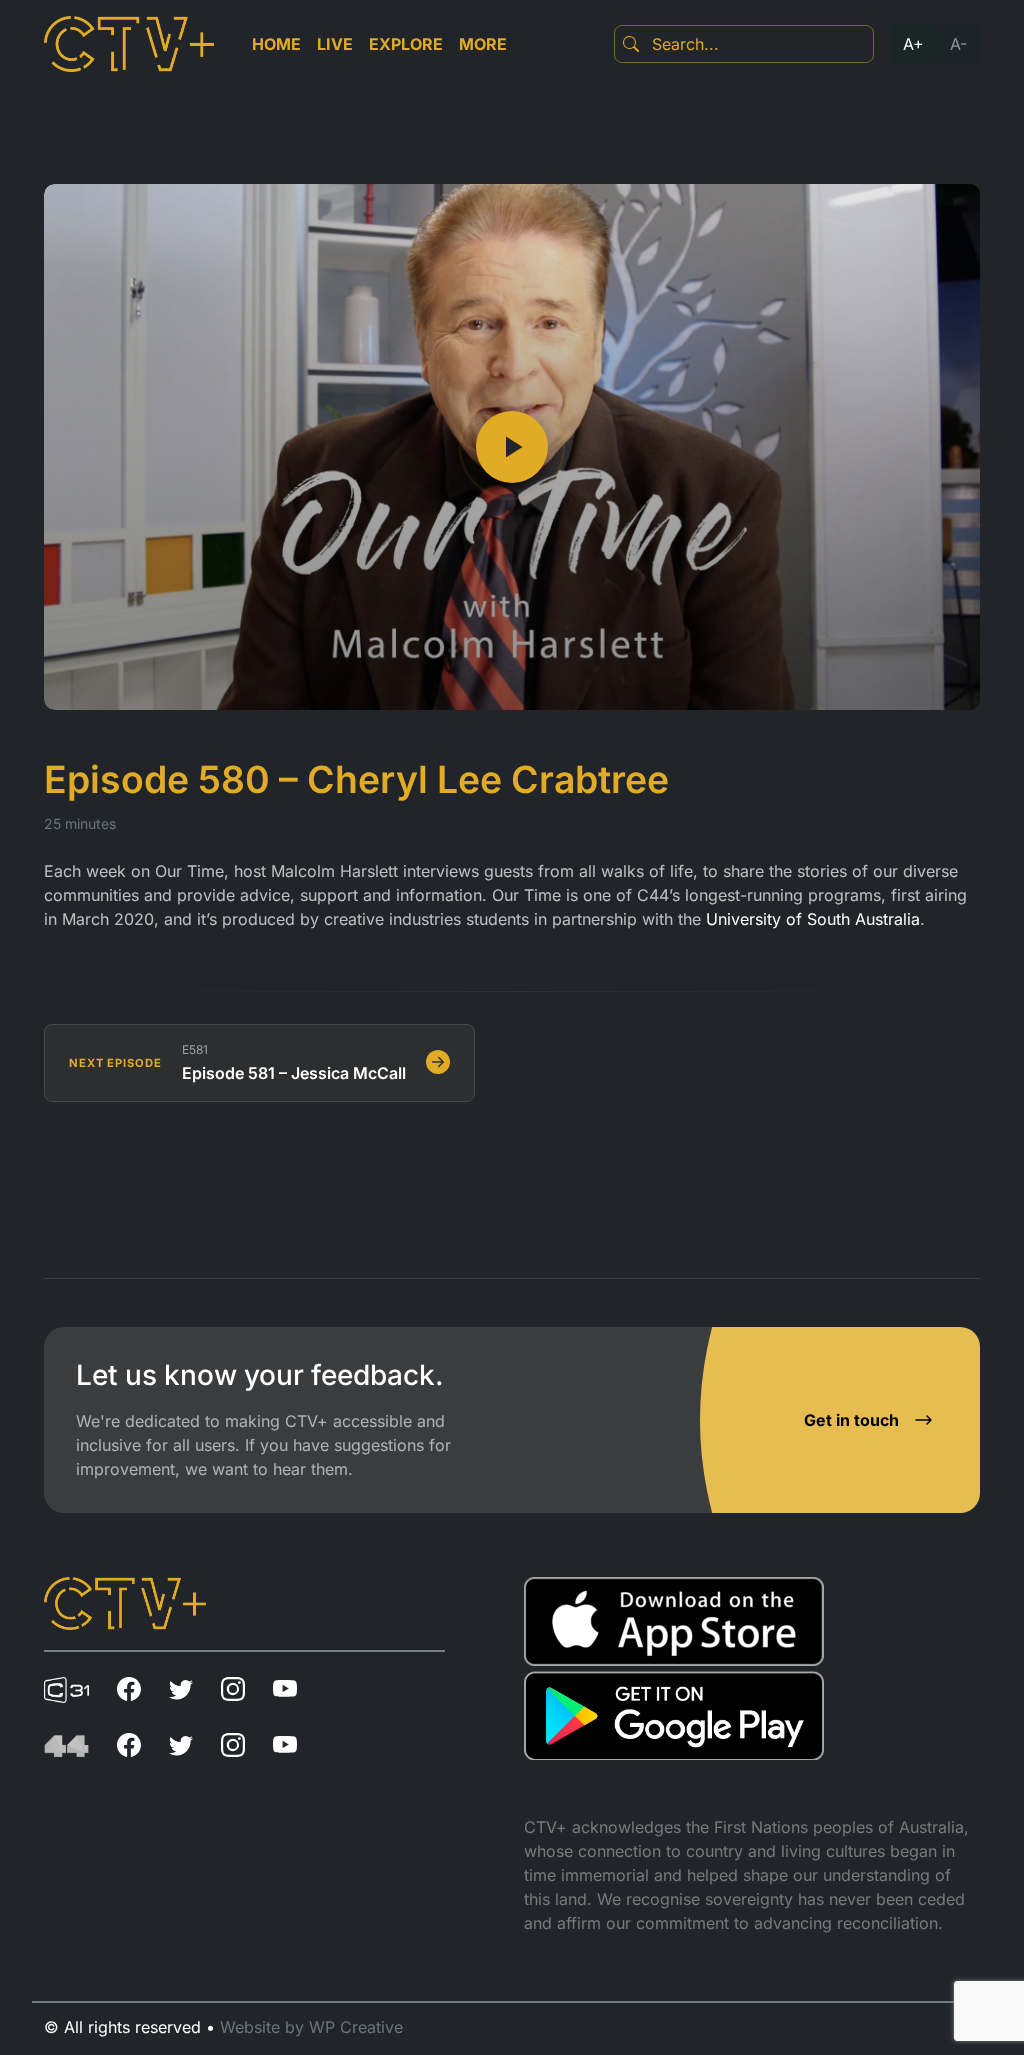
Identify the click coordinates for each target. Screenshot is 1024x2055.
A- (958, 44)
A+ (913, 44)
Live (335, 44)
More (483, 44)
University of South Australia (813, 919)
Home (276, 44)
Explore (406, 44)
